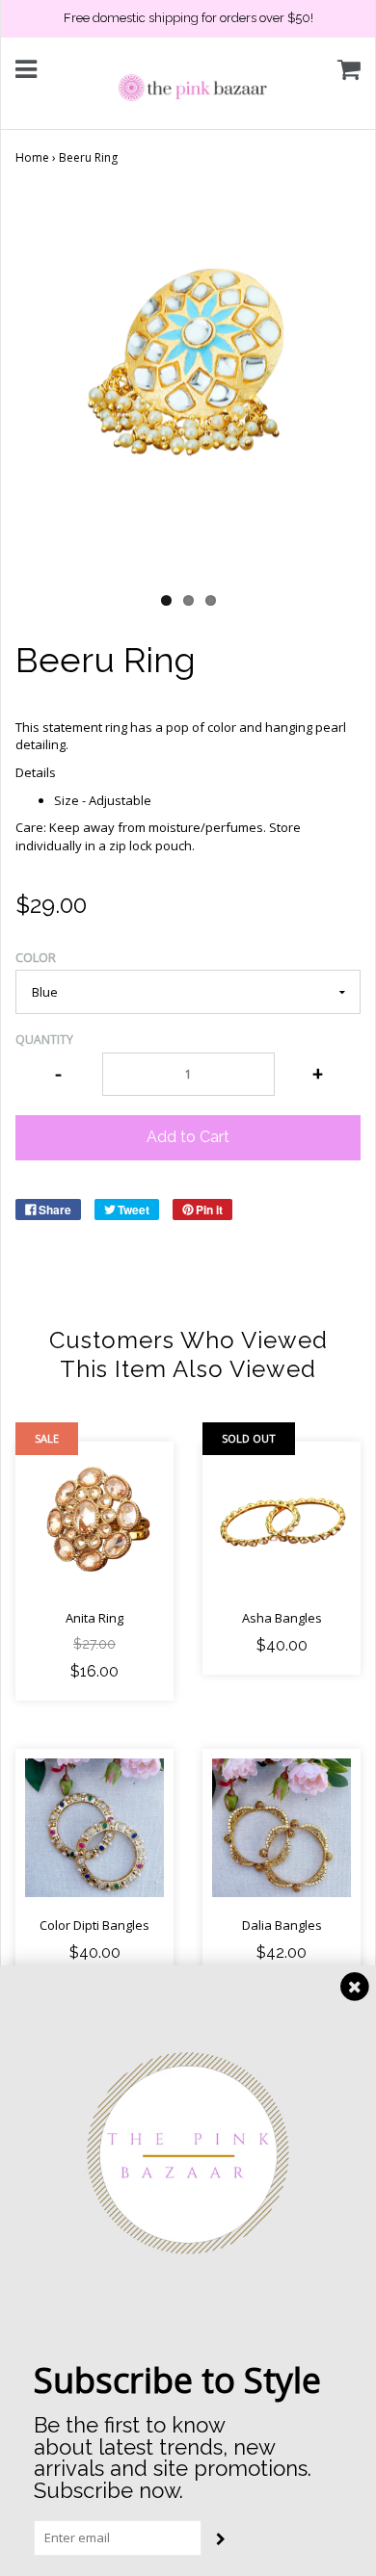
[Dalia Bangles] (282, 1828)
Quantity (44, 1040)
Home (32, 157)
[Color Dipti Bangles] (94, 1828)
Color (36, 957)
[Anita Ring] (94, 1521)
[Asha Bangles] (282, 1521)
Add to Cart (188, 1137)
